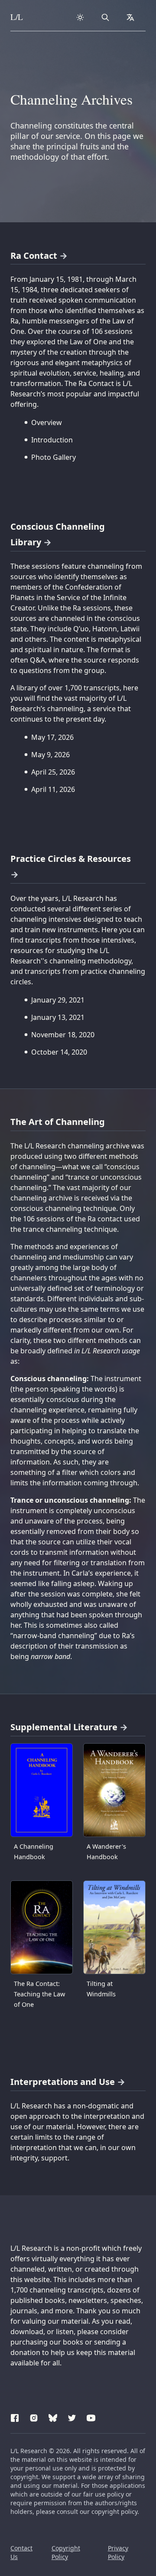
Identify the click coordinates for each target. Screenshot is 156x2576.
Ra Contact (34, 256)
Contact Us (21, 2552)
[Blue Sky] (53, 2417)
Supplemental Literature (64, 1727)
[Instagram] (34, 2417)
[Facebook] (15, 2417)
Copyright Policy (66, 2552)
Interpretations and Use (63, 2082)
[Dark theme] (80, 17)
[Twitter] (72, 2417)
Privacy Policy (118, 2552)
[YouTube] (91, 2417)
